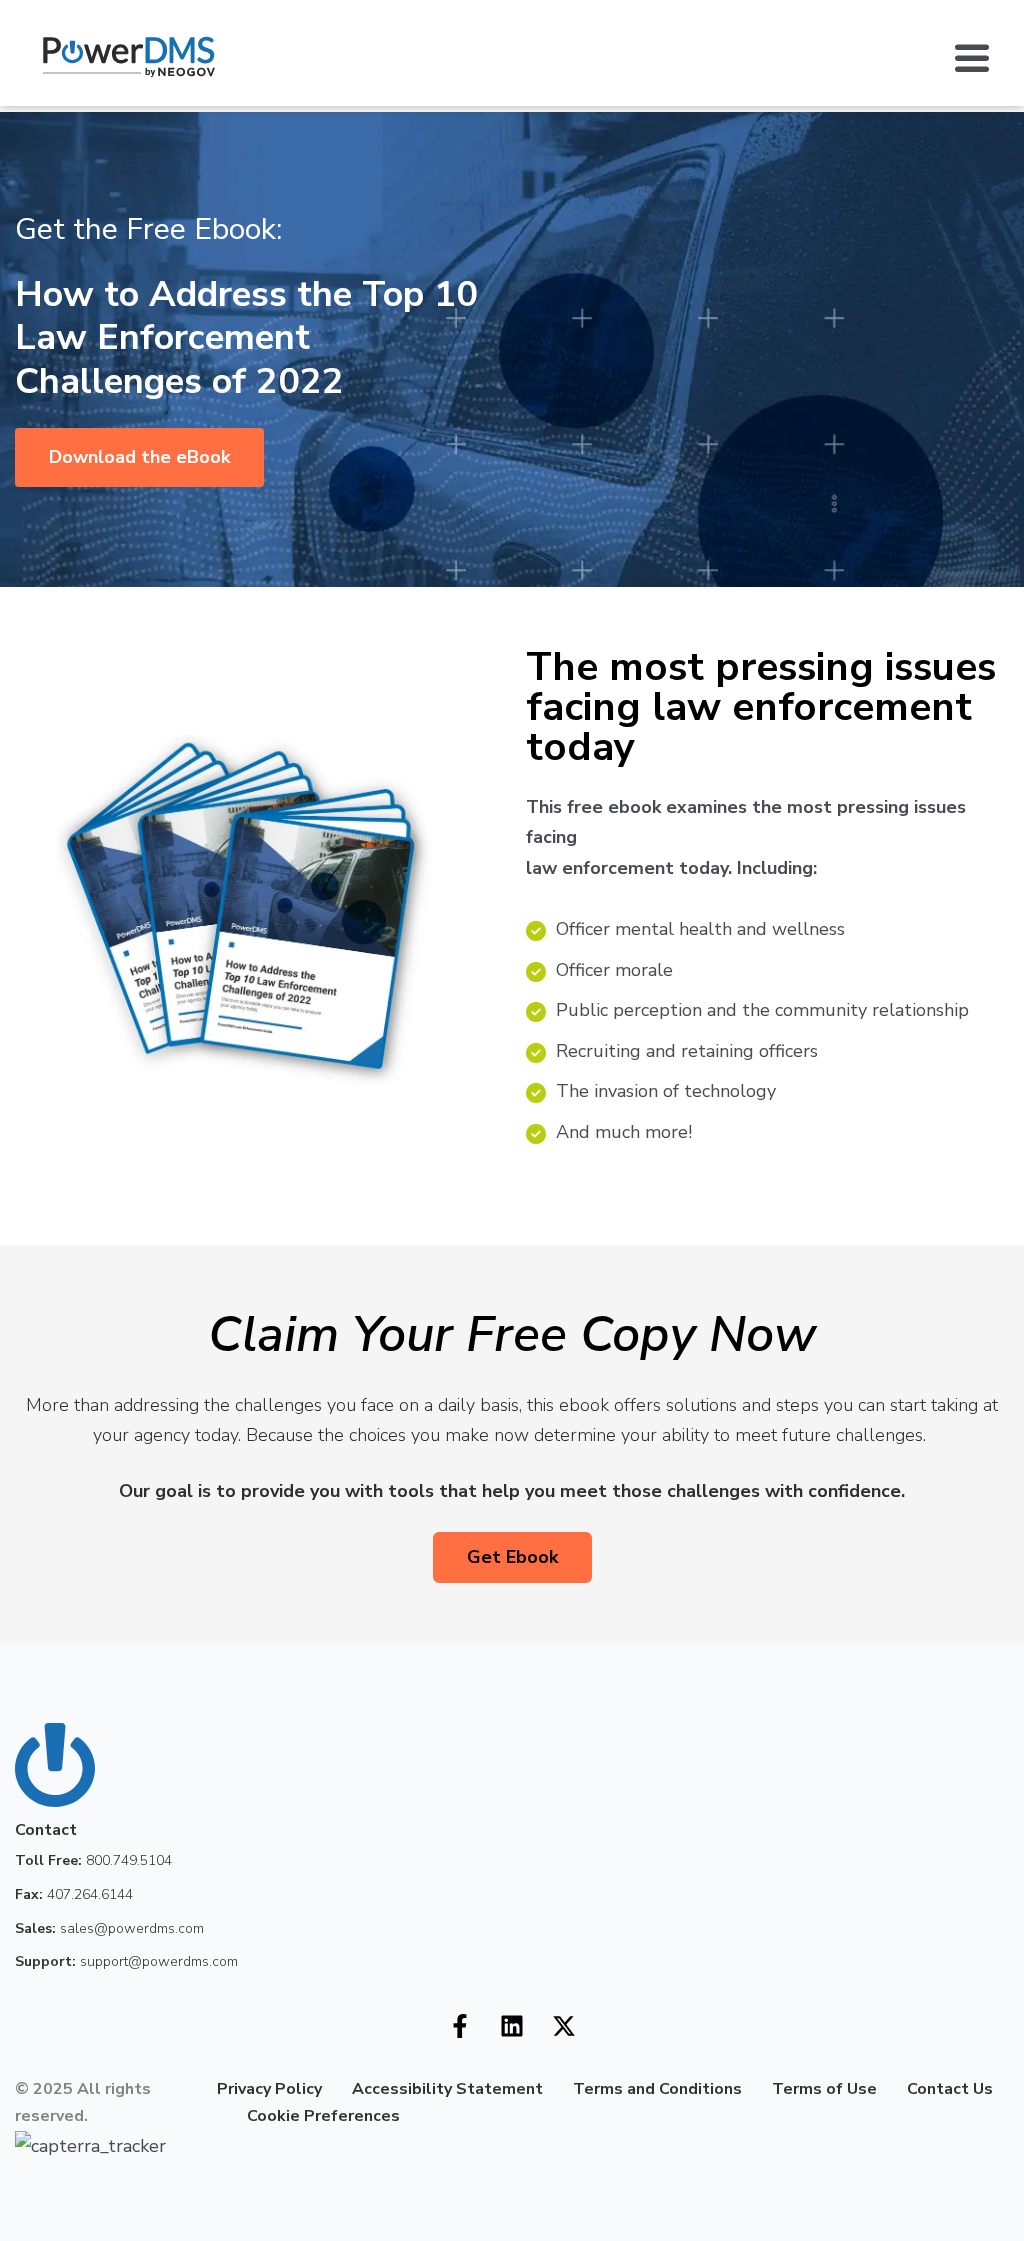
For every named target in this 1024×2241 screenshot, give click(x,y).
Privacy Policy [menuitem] (269, 2089)
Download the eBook (139, 457)
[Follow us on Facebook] (460, 2026)
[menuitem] (202, 2116)
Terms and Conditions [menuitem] (657, 2089)
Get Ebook (512, 1557)
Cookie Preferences (323, 2116)
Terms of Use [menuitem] (824, 2089)
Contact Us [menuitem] (950, 2089)
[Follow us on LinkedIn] (512, 2026)
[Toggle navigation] (982, 57)
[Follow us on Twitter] (564, 2026)
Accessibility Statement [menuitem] (447, 2089)
